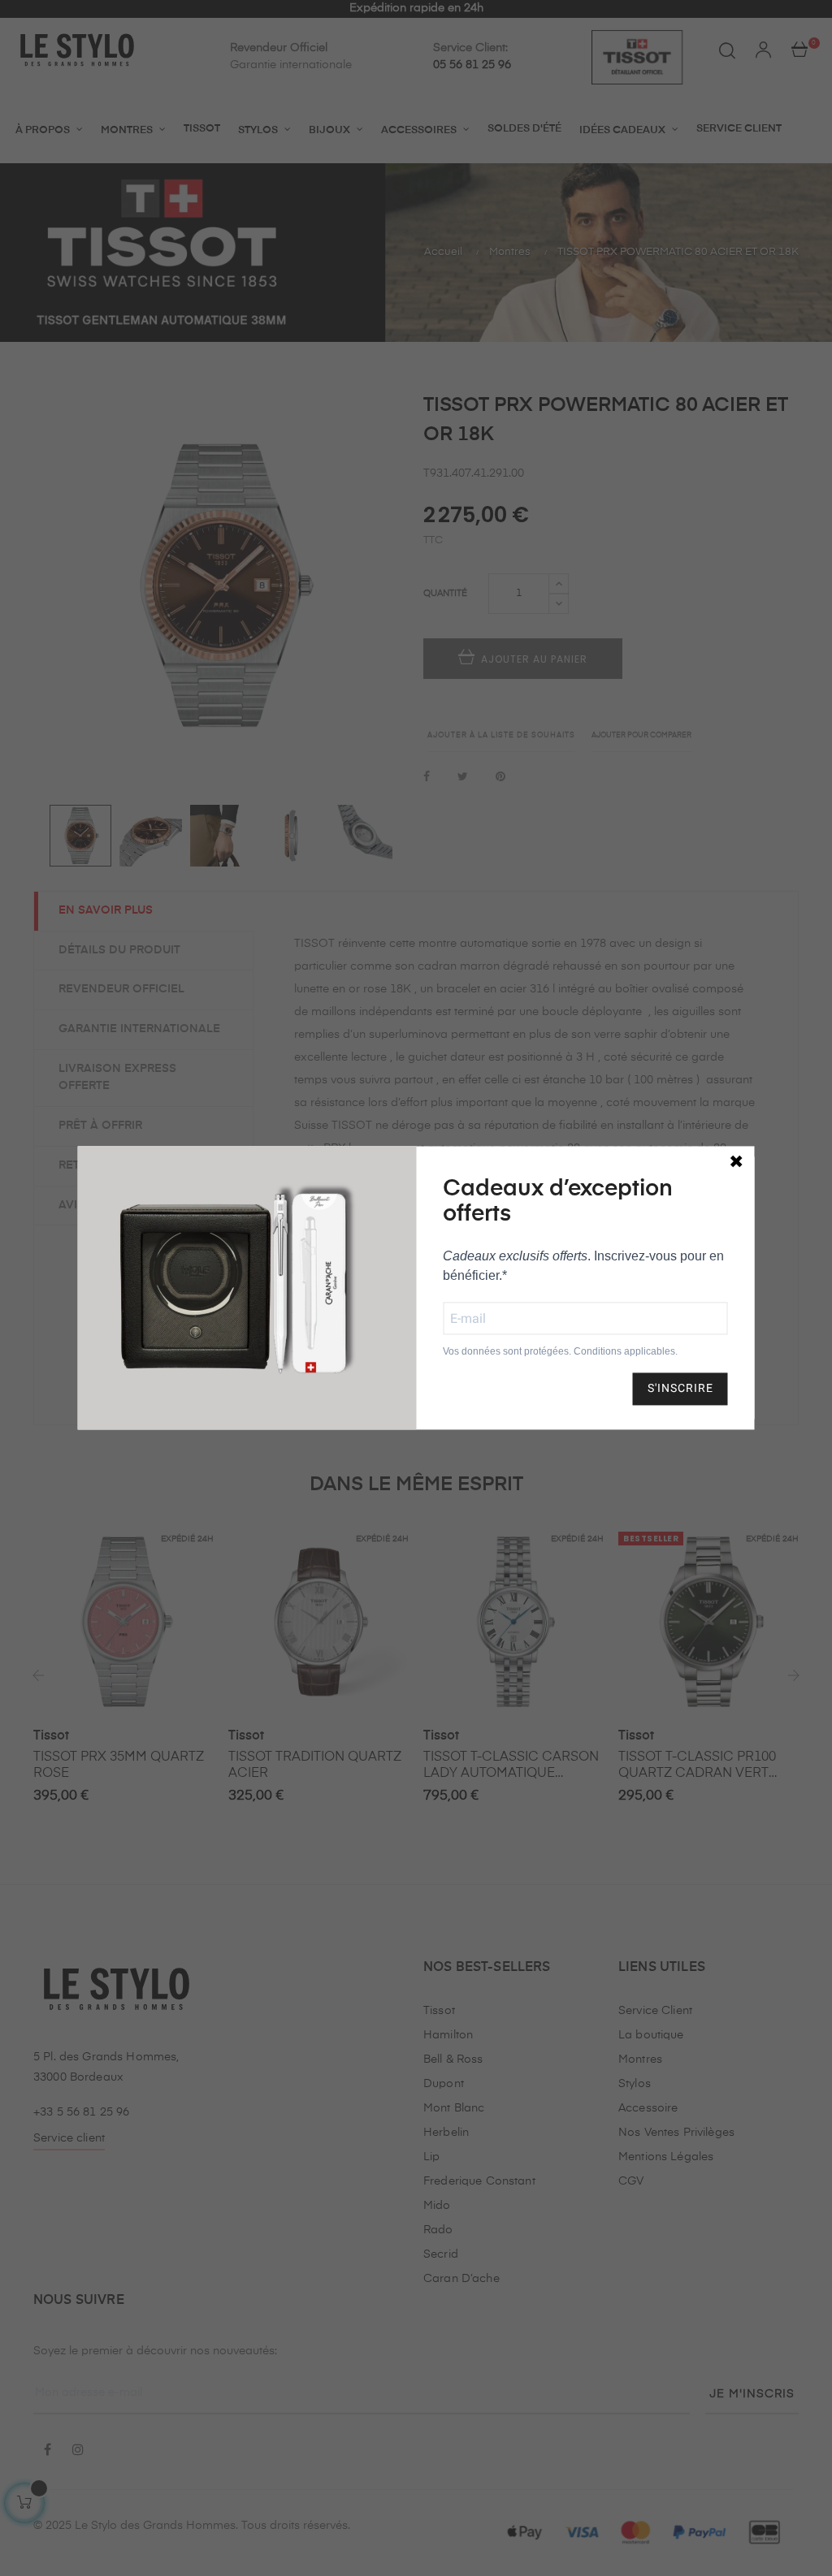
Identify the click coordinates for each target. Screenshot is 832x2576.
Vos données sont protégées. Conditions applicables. (560, 1351)
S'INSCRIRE (680, 1389)
